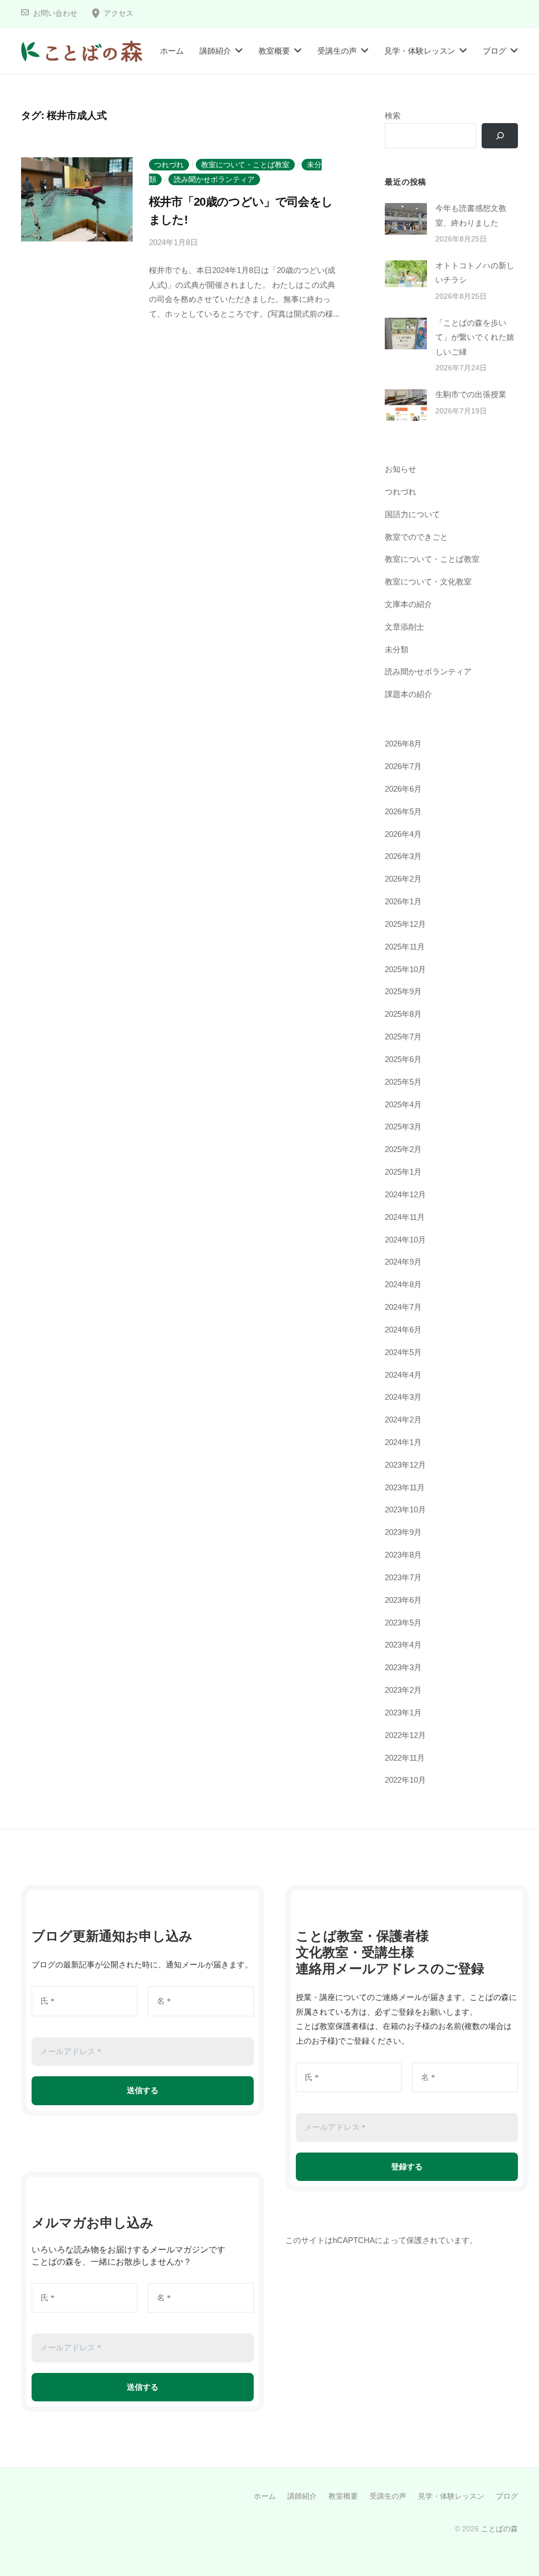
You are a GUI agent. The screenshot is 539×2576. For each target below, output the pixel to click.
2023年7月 (403, 1577)
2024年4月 (403, 1375)
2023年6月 (403, 1600)
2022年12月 (405, 1735)
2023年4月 (403, 1645)
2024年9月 (403, 1262)
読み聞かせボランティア (214, 179)
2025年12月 (405, 924)
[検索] (500, 136)
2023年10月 (405, 1509)
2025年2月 (403, 1149)
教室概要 (274, 51)
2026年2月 (403, 879)
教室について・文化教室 (428, 582)
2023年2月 (403, 1690)
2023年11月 (405, 1487)
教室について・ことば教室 (245, 165)
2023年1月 (403, 1713)
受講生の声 (337, 51)
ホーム (172, 51)
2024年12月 (405, 1194)
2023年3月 (403, 1667)
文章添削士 (405, 627)
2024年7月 (403, 1307)
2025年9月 (403, 991)
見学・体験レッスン (420, 51)
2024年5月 (403, 1352)
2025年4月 (403, 1104)
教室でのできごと (416, 537)
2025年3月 (403, 1127)
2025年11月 (405, 947)
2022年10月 (405, 1780)
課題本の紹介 (408, 694)
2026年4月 (403, 834)
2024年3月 (403, 1397)
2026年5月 (403, 811)
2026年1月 (403, 901)
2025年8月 (403, 1014)
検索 (393, 115)
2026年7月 (403, 766)
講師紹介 (215, 51)
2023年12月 (405, 1465)
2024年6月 (403, 1330)
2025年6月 (403, 1059)
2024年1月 (403, 1442)
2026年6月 (403, 789)
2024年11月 (405, 1217)
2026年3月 (403, 856)
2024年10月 (405, 1240)
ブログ (495, 51)
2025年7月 (403, 1037)
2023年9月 (403, 1532)
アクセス (118, 13)
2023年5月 (403, 1623)
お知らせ (401, 469)
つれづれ (169, 165)
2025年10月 (405, 969)
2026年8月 (403, 744)
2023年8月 (403, 1555)
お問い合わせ (55, 13)
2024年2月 (403, 1420)
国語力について (412, 514)
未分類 (397, 649)
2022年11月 (405, 1758)
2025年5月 (403, 1082)
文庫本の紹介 (408, 604)
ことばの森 (500, 2529)
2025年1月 (403, 1172)
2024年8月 (403, 1284)
